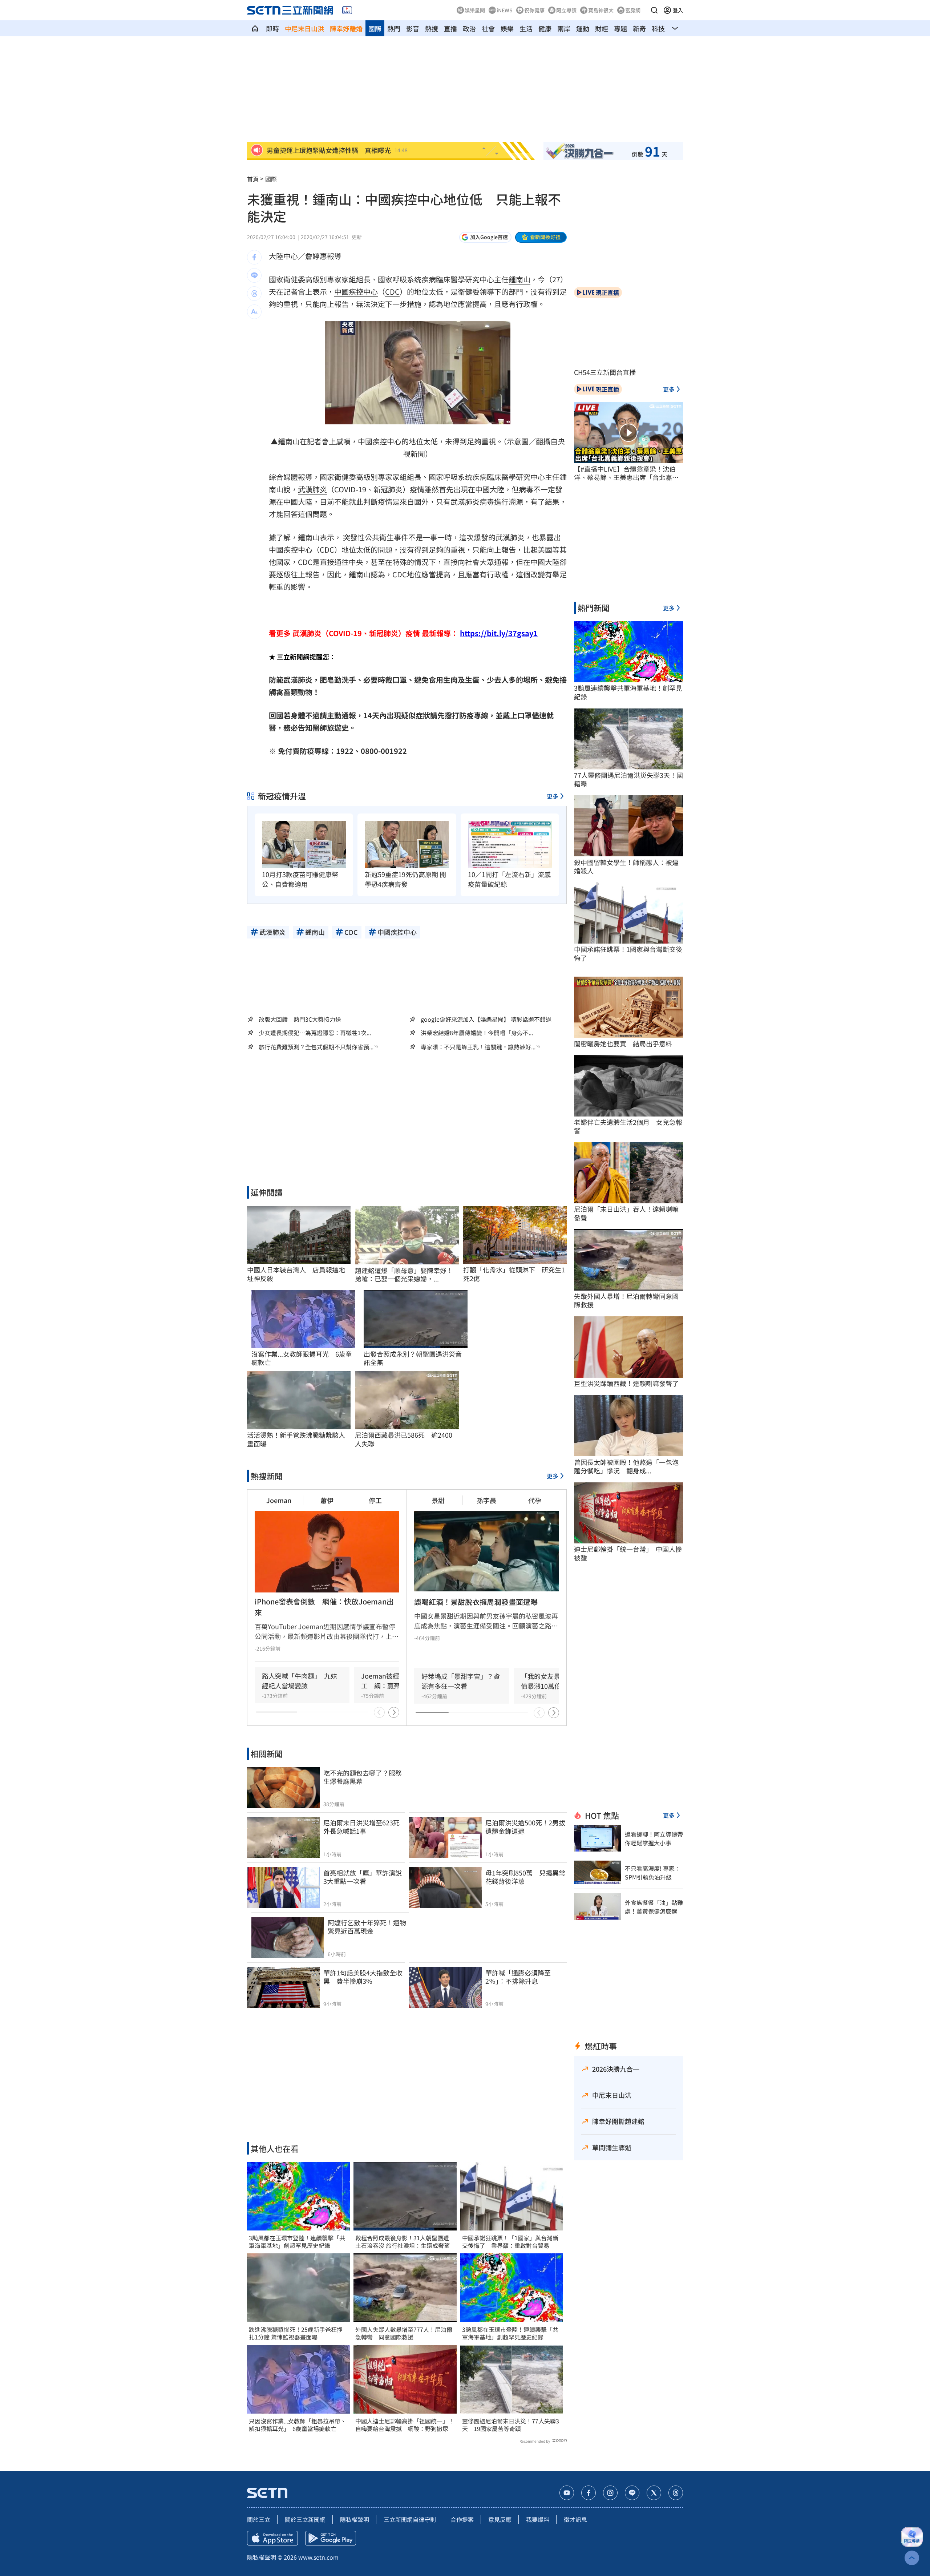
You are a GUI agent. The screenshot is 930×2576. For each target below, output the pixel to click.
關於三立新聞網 (305, 2519)
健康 (545, 28)
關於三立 (259, 2519)
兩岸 (564, 28)
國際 (375, 28)
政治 (469, 28)
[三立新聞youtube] (567, 2493)
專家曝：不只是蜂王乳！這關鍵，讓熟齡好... (478, 1047)
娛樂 (507, 28)
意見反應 (500, 2519)
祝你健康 (534, 10)
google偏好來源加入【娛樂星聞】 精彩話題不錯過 (486, 1019)
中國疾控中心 (356, 292)
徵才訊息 (575, 2519)
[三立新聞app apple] (272, 2538)
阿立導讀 (566, 10)
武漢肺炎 (312, 489)
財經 (602, 28)
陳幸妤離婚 (346, 28)
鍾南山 (519, 279)
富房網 (633, 10)
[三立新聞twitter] (654, 2493)
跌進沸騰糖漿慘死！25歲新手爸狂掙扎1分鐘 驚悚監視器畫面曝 (296, 2333)
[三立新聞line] (632, 2493)
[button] (654, 10)
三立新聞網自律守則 (410, 2519)
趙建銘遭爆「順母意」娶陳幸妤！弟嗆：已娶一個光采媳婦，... (404, 1275)
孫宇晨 (486, 1500)
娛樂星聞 (475, 10)
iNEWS (505, 10)
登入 (678, 10)
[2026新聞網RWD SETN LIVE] (347, 10)
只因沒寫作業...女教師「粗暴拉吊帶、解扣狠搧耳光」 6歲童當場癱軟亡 (298, 2425)
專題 (620, 28)
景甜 (438, 1500)
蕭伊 (327, 1500)
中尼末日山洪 (304, 28)
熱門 (394, 28)
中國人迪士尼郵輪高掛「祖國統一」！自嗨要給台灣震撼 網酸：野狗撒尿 (405, 2425)
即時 (272, 28)
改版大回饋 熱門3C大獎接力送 (300, 1019)
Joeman (279, 1500)
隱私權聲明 (355, 2519)
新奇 (639, 28)
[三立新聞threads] (676, 2493)
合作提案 (462, 2519)
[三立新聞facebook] (589, 2493)
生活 (526, 28)
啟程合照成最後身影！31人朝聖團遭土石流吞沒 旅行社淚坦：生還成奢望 (403, 2242)
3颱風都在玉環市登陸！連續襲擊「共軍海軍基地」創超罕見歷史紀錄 (297, 2242)
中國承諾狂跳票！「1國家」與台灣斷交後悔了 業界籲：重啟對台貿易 (510, 2242)
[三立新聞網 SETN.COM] (255, 28)
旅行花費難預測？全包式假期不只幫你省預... (316, 1047)
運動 (583, 28)
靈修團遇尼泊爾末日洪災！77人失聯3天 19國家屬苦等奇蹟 (511, 2425)
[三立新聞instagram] (610, 2493)
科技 (658, 28)
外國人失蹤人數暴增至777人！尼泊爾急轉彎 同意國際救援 (404, 2333)
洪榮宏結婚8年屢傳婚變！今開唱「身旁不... (477, 1033)
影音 (413, 28)
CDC (392, 292)
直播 (450, 28)
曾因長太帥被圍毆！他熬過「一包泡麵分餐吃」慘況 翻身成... (626, 1467)
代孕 (535, 1500)
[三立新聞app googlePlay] (331, 2538)
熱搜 (432, 28)
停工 (375, 1500)
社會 (488, 28)
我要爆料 (538, 2519)
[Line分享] (254, 275)
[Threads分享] (254, 294)
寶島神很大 (601, 10)
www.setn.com (318, 2557)
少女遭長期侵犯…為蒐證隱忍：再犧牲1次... (315, 1033)
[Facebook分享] (254, 257)
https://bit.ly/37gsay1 (499, 633)
